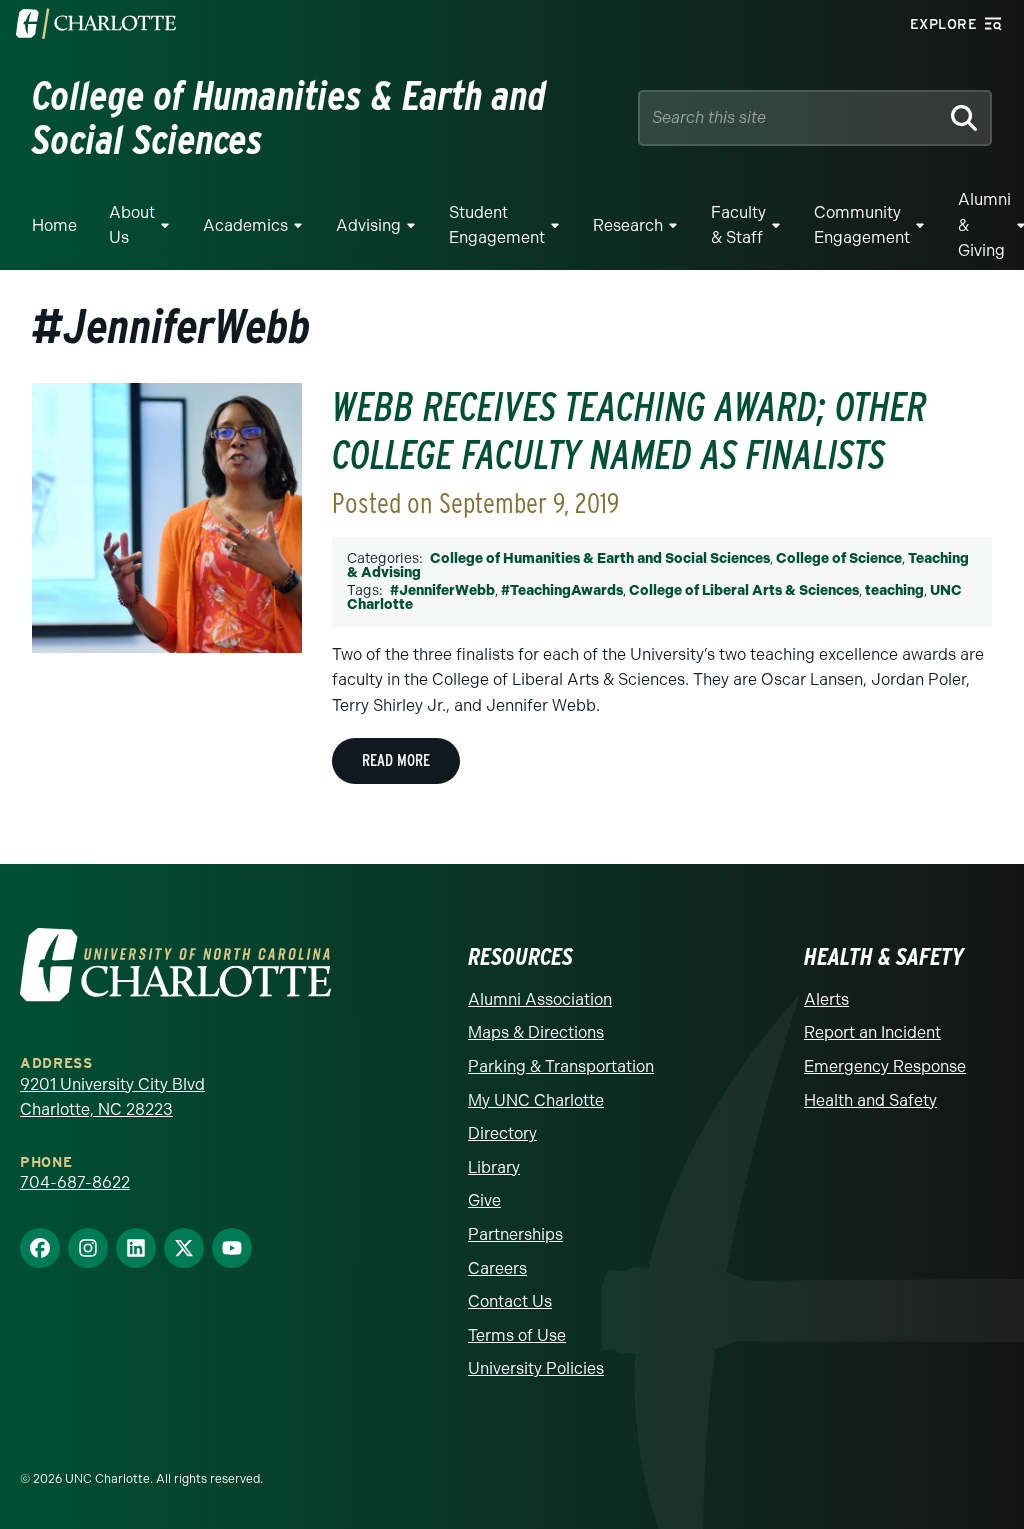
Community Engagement (862, 225)
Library (494, 1167)
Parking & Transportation (561, 1066)
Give (484, 1200)
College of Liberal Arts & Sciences (744, 590)
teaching (894, 590)
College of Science (839, 558)
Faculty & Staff (738, 225)
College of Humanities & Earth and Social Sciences (600, 558)
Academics (245, 225)
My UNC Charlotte (536, 1100)
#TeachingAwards (562, 590)
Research (628, 225)
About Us (132, 225)
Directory (502, 1133)
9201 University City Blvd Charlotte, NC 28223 (112, 1097)
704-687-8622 (75, 1182)
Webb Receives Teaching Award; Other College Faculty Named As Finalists (629, 431)
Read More (396, 760)
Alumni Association (540, 999)
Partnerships (515, 1234)
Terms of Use (517, 1335)
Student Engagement (497, 225)
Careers (497, 1268)
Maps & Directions (536, 1032)
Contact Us (510, 1301)
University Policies (536, 1368)
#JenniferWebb (442, 590)
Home (54, 225)
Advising (368, 225)
